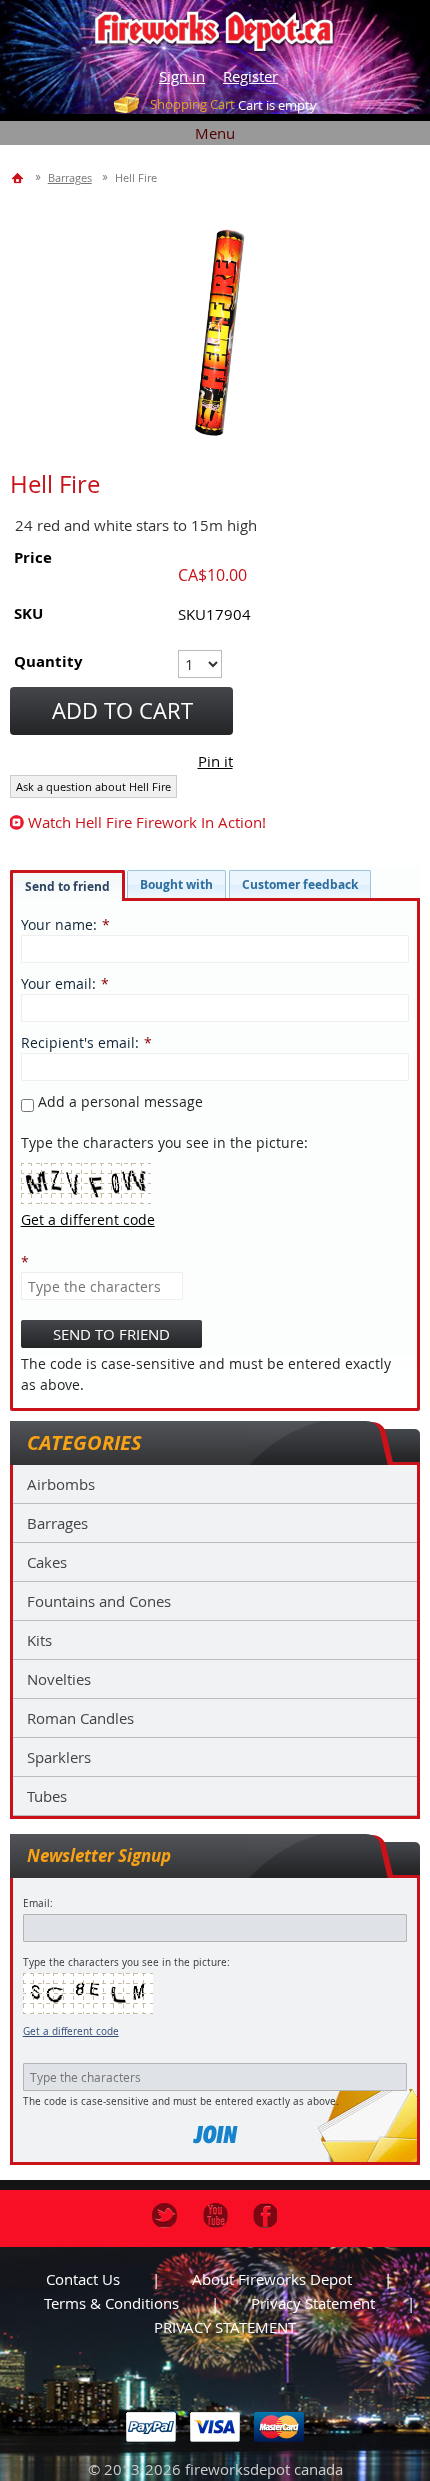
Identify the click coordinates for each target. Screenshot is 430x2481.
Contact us (83, 2279)
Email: (38, 1903)
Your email (56, 983)
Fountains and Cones (99, 1601)
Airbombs (61, 1484)
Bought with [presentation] (176, 884)
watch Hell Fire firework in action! (147, 822)
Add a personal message (118, 1101)
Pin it (215, 761)
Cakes (47, 1562)
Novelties (59, 1679)
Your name (57, 924)
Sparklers (59, 1757)
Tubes (47, 1796)
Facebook (265, 2215)
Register (250, 76)
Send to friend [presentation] (67, 886)
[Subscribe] (215, 2134)
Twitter (164, 2215)
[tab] (67, 886)
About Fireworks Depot (272, 2279)
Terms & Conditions (111, 2303)
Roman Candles (80, 1718)
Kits (39, 1640)
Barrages (57, 1523)
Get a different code (71, 2031)
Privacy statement (313, 2303)
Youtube (215, 2215)
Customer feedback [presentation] (300, 884)
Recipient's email (78, 1042)
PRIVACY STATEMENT (225, 2327)
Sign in (182, 76)
